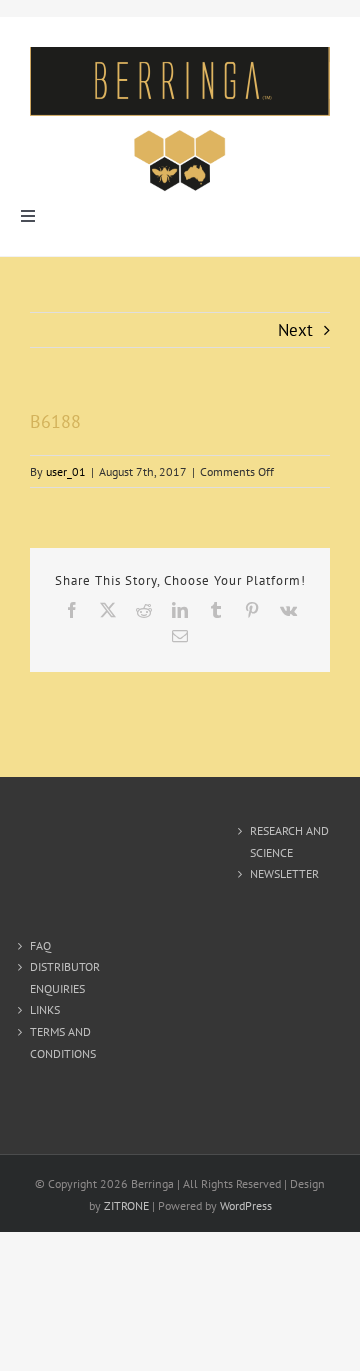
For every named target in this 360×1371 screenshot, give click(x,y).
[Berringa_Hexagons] (180, 134)
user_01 (66, 471)
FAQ (40, 945)
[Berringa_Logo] (180, 55)
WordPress (246, 1205)
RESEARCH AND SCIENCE (289, 841)
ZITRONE (126, 1205)
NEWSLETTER (284, 873)
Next (295, 330)
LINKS (45, 1009)
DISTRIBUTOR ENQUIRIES (65, 977)
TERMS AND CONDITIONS (63, 1042)
